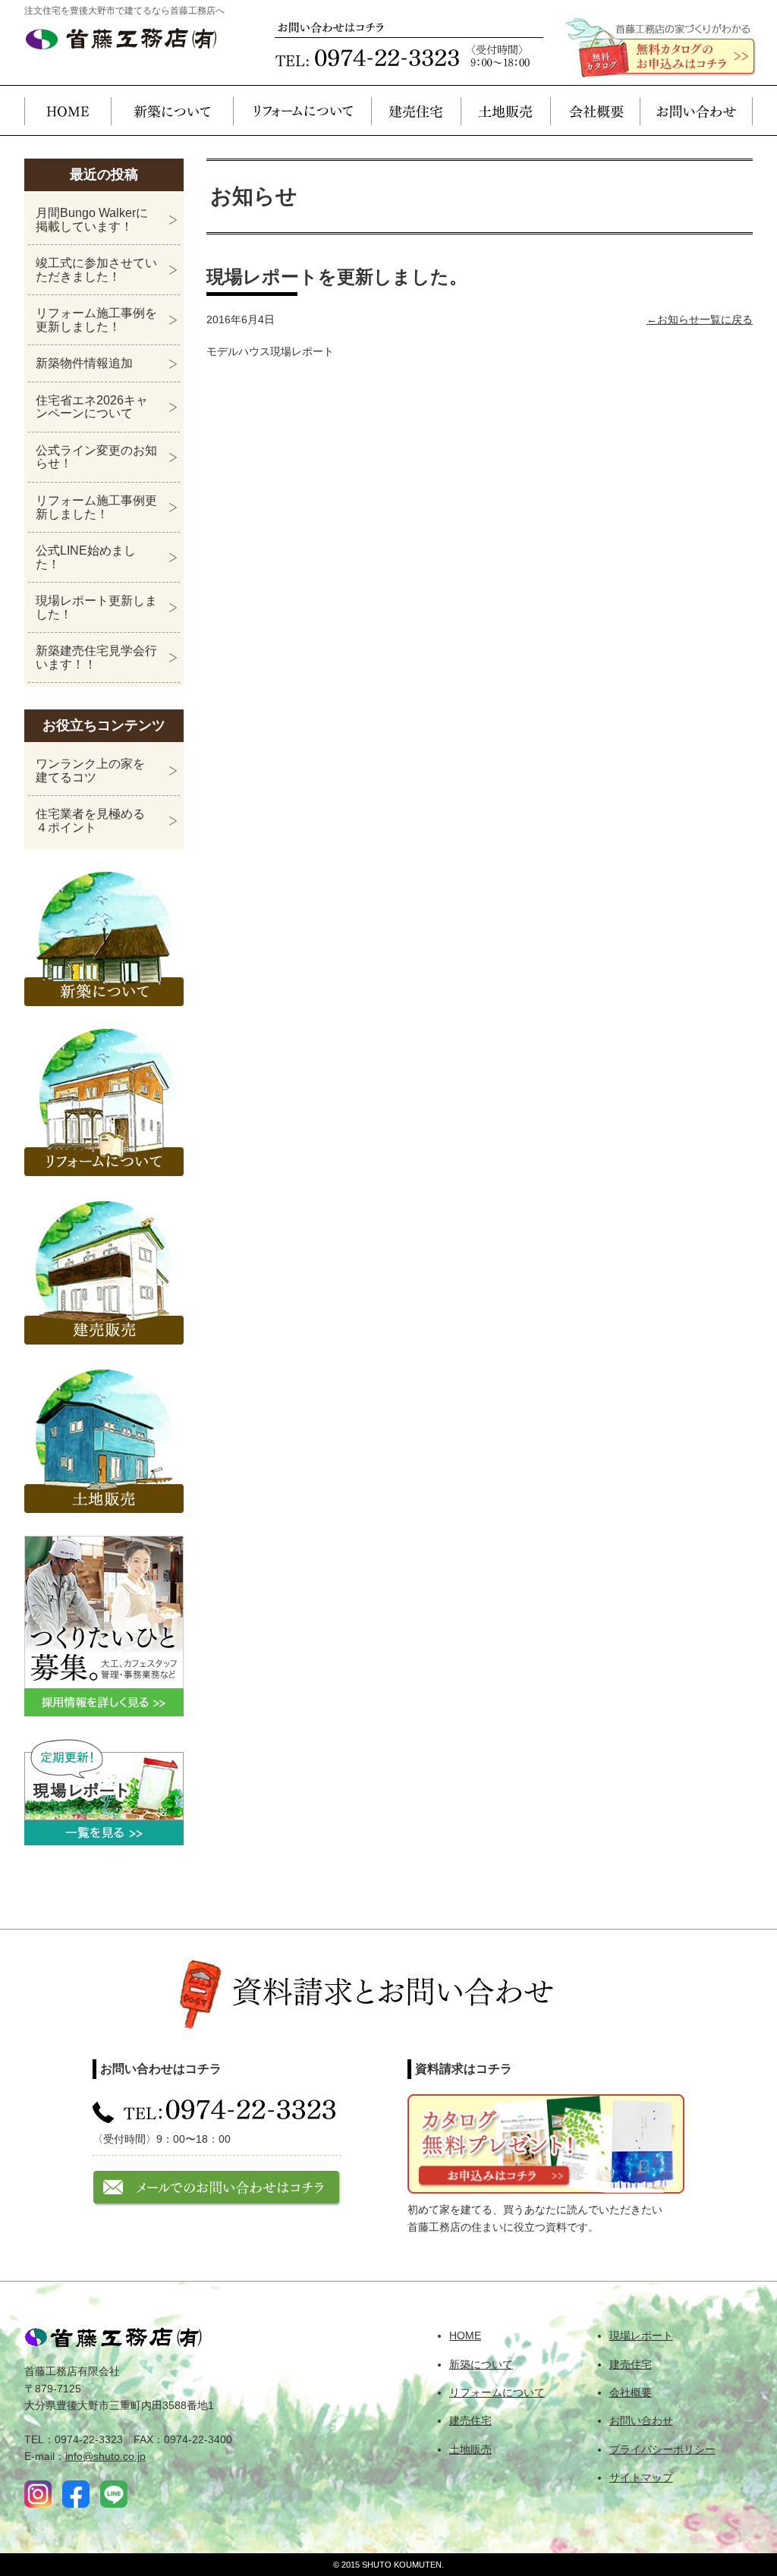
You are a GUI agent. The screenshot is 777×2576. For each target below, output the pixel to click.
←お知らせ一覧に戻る (700, 319)
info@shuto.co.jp (105, 2456)
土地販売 (505, 110)
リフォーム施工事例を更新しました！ (96, 320)
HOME (68, 110)
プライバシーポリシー (662, 2449)
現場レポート (641, 2335)
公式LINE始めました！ (86, 557)
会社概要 (595, 110)
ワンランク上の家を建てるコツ (90, 771)
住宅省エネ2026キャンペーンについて (92, 407)
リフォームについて (302, 110)
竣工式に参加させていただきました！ (96, 270)
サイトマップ (641, 2477)
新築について (172, 110)
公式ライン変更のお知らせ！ (96, 457)
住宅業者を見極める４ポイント (90, 821)
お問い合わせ (696, 110)
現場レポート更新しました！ (96, 607)
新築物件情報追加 (84, 363)
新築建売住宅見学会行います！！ (96, 657)
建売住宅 (416, 110)
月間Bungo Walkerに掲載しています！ (92, 220)
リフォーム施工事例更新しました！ (96, 507)
